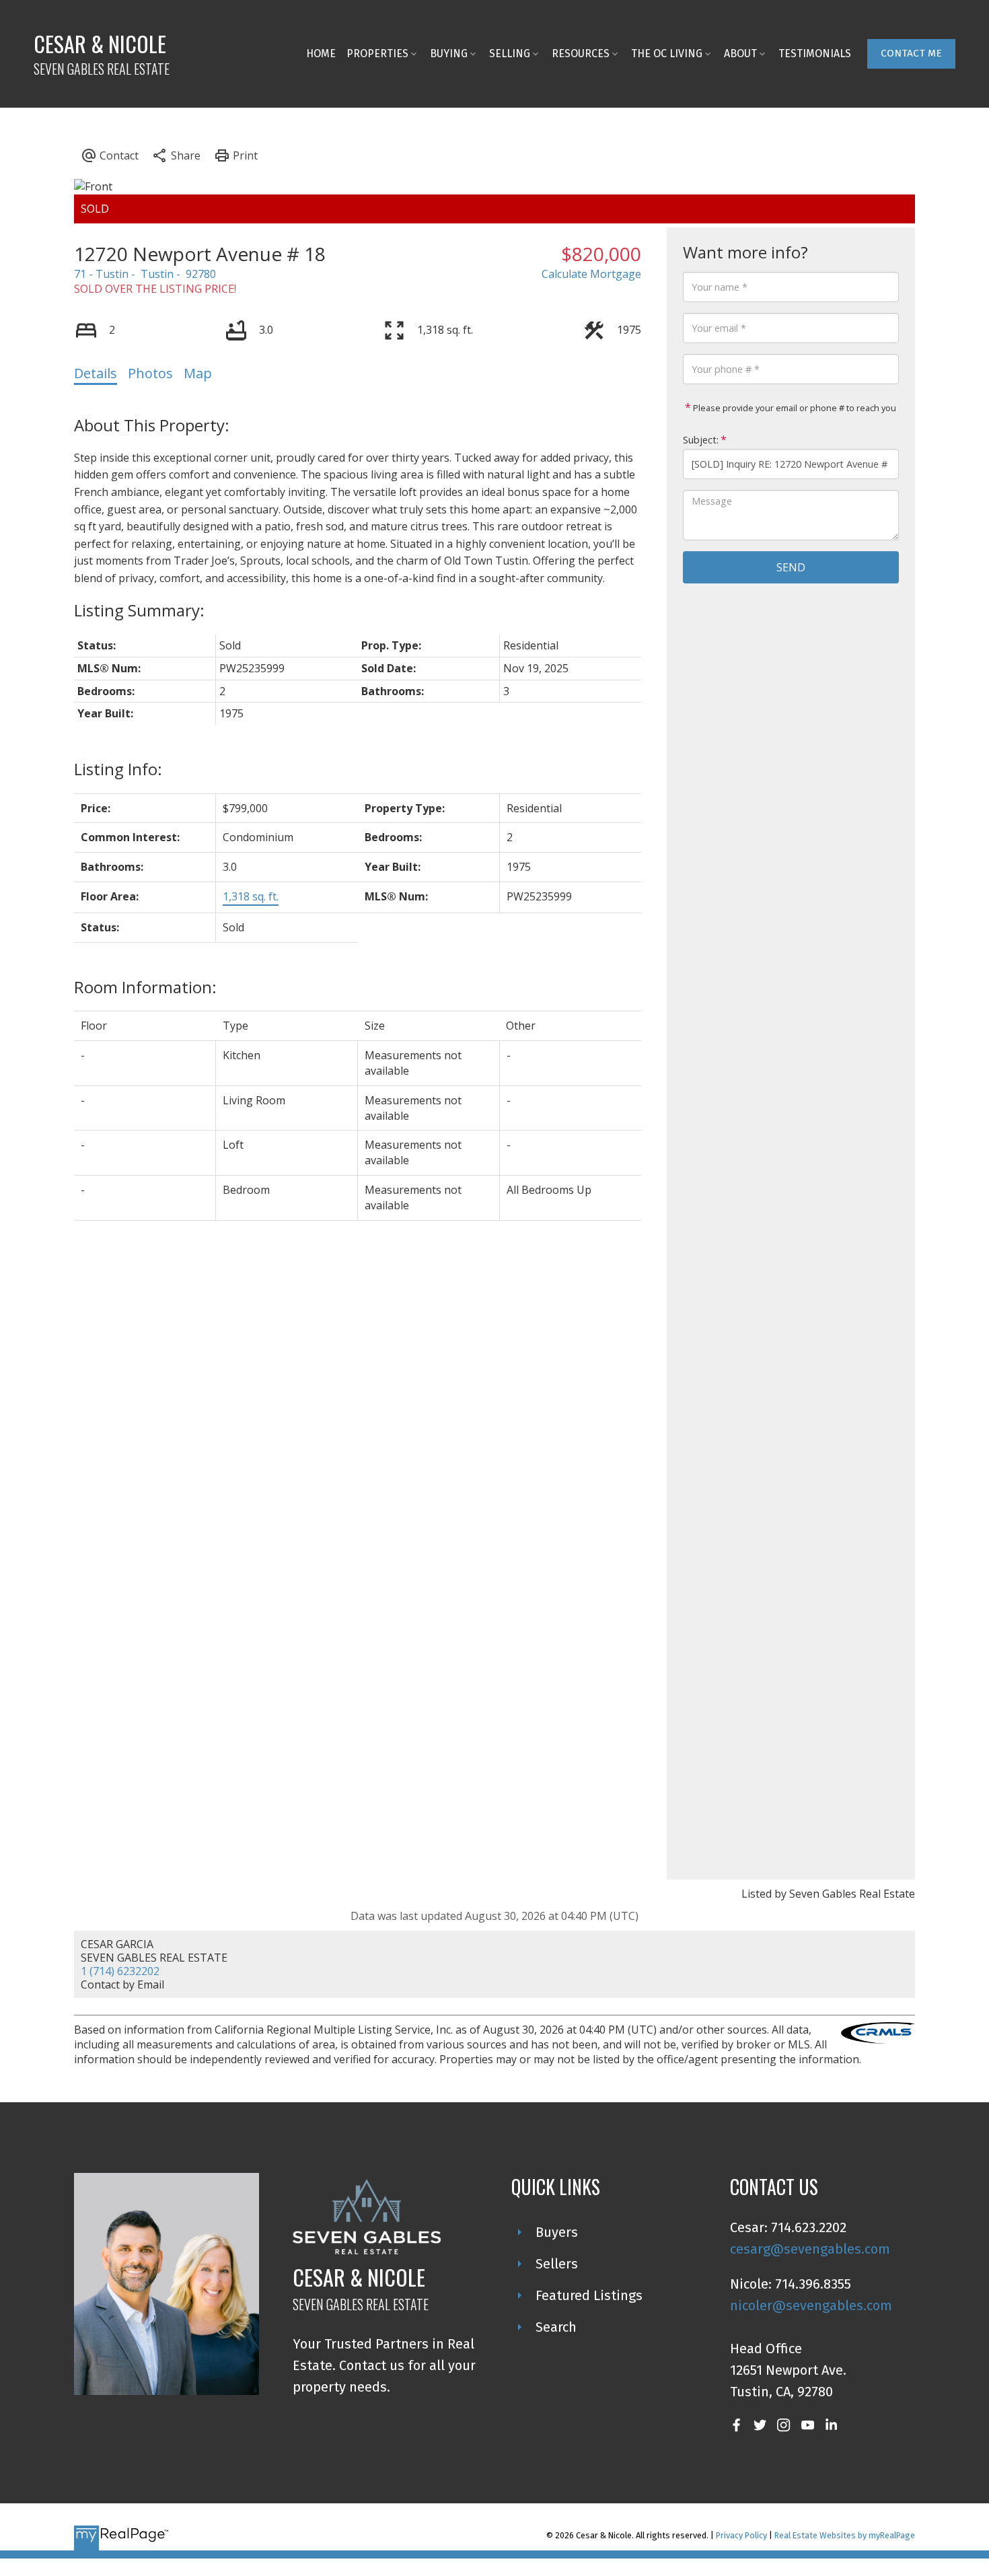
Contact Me (911, 53)
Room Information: (145, 987)
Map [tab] (198, 373)
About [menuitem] (740, 53)
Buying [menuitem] (449, 53)
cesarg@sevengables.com (810, 2249)
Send (791, 567)
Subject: (701, 440)
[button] (911, 54)
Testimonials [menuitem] (815, 53)
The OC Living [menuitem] (667, 53)
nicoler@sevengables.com (811, 2305)
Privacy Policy (741, 2535)
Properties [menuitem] (377, 53)
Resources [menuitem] (581, 53)
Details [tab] (96, 373)
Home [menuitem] (321, 53)
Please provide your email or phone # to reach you (794, 408)
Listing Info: (118, 769)
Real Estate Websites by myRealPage (845, 2535)
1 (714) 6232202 (120, 1971)
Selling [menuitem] (510, 53)
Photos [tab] (150, 373)
